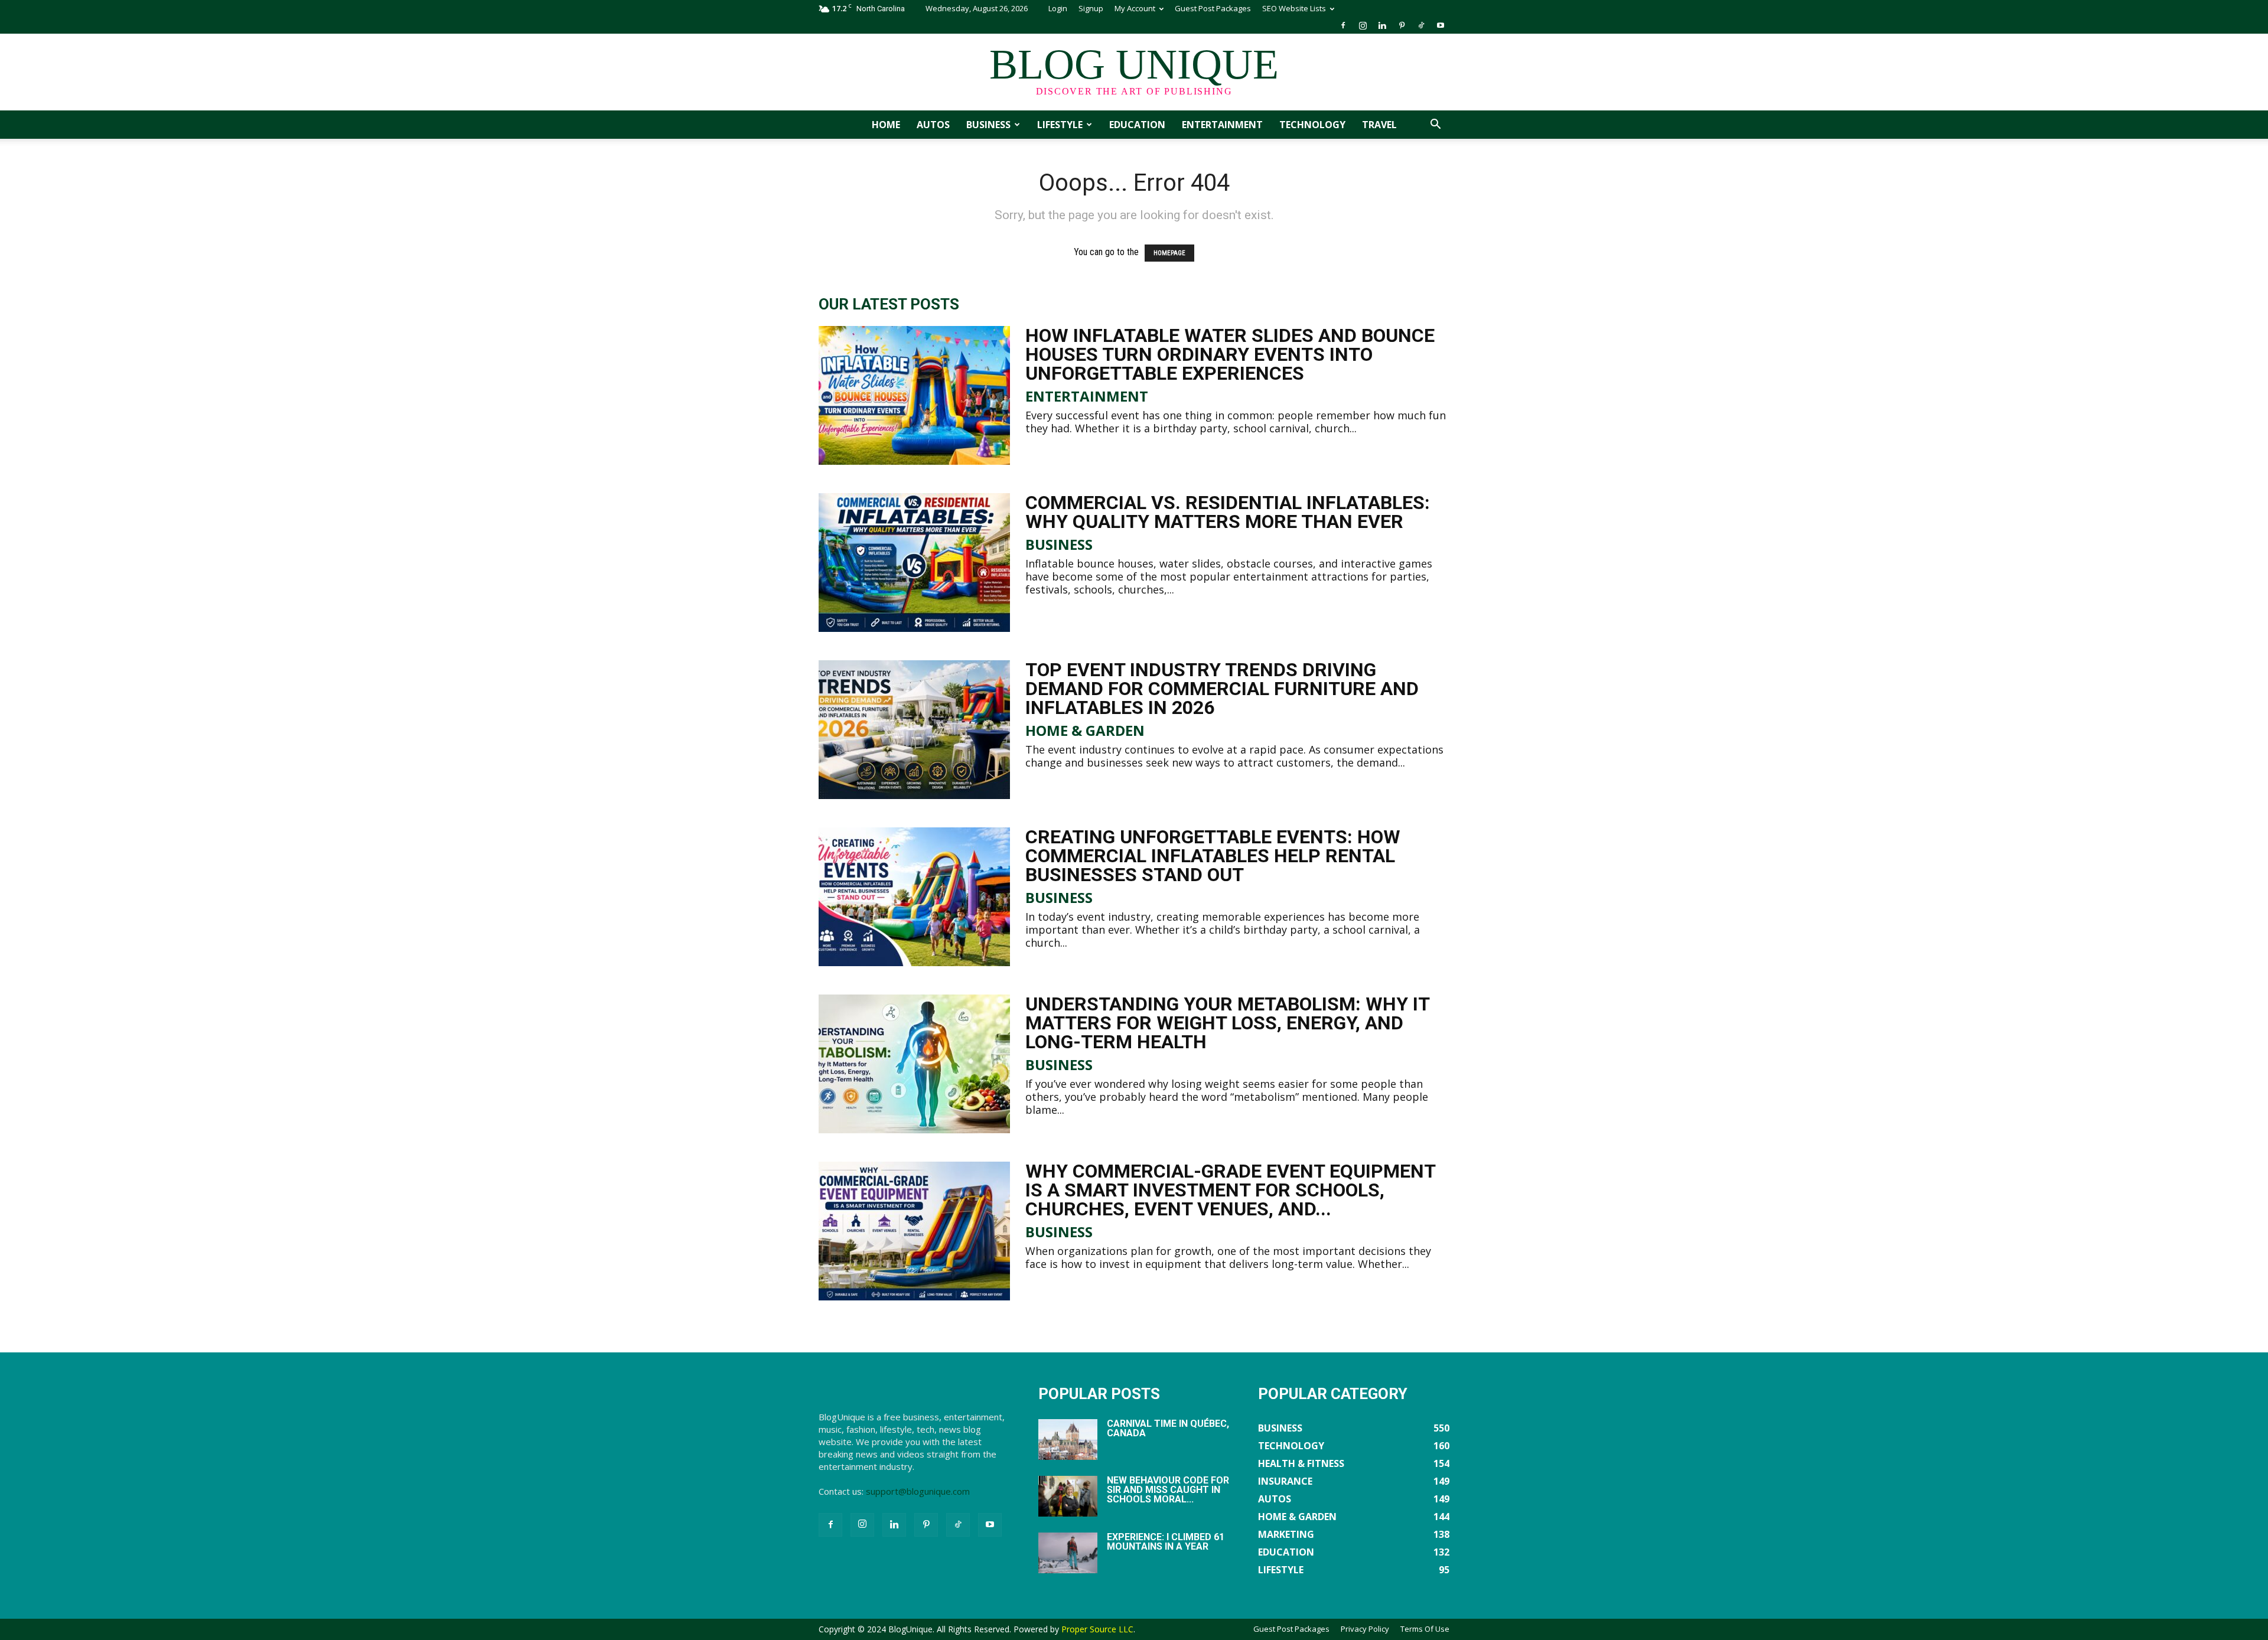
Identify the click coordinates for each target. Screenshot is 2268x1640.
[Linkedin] (1382, 25)
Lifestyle (1060, 125)
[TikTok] (1421, 25)
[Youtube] (1441, 25)
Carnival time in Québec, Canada (1168, 1428)
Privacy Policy (1365, 1629)
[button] (1435, 125)
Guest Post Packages (1213, 8)
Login (1058, 8)
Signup (1091, 8)
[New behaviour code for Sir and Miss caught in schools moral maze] (1068, 1496)
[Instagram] (1363, 25)
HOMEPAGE (1169, 253)
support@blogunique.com (918, 1491)
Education (1137, 125)
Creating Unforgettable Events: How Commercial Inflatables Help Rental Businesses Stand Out (1213, 856)
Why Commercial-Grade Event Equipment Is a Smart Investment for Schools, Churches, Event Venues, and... (1230, 1190)
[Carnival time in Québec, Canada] (1068, 1440)
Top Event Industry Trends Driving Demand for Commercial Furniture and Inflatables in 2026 (1222, 689)
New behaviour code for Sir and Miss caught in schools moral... (1168, 1490)
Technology (1312, 125)
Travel (1379, 125)
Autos (933, 125)
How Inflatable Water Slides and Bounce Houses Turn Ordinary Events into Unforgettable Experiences (1230, 354)
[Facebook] (1343, 25)
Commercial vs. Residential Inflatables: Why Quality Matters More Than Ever (1228, 512)
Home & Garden (1085, 731)
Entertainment (1222, 125)
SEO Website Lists (1294, 8)
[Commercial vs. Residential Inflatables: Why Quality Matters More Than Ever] (914, 563)
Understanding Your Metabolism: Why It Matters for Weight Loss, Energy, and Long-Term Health (1227, 1023)
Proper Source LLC (1097, 1629)
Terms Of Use (1425, 1629)
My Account (1135, 8)
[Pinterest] (1402, 25)
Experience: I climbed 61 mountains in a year (1166, 1542)
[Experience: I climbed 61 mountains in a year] (1068, 1553)
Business (988, 125)
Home (886, 125)
